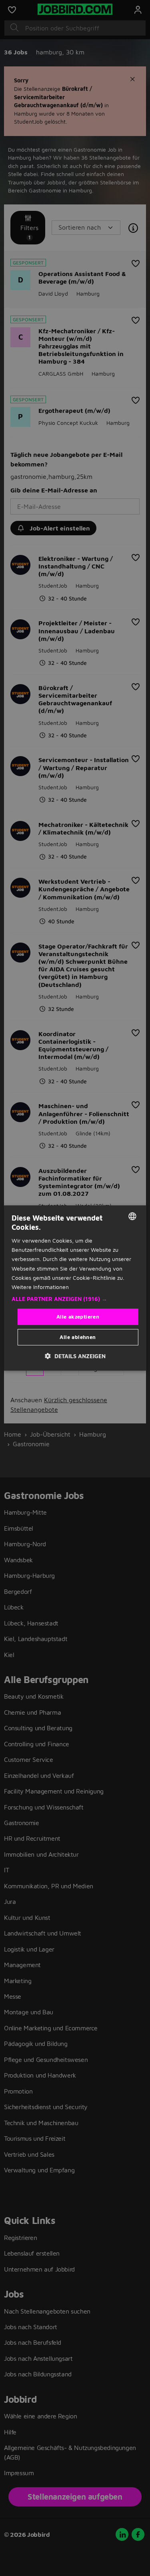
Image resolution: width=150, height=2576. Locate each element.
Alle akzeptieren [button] (78, 1317)
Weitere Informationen (40, 1287)
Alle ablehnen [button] (78, 1337)
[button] (75, 1299)
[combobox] (132, 1216)
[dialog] (75, 1288)
